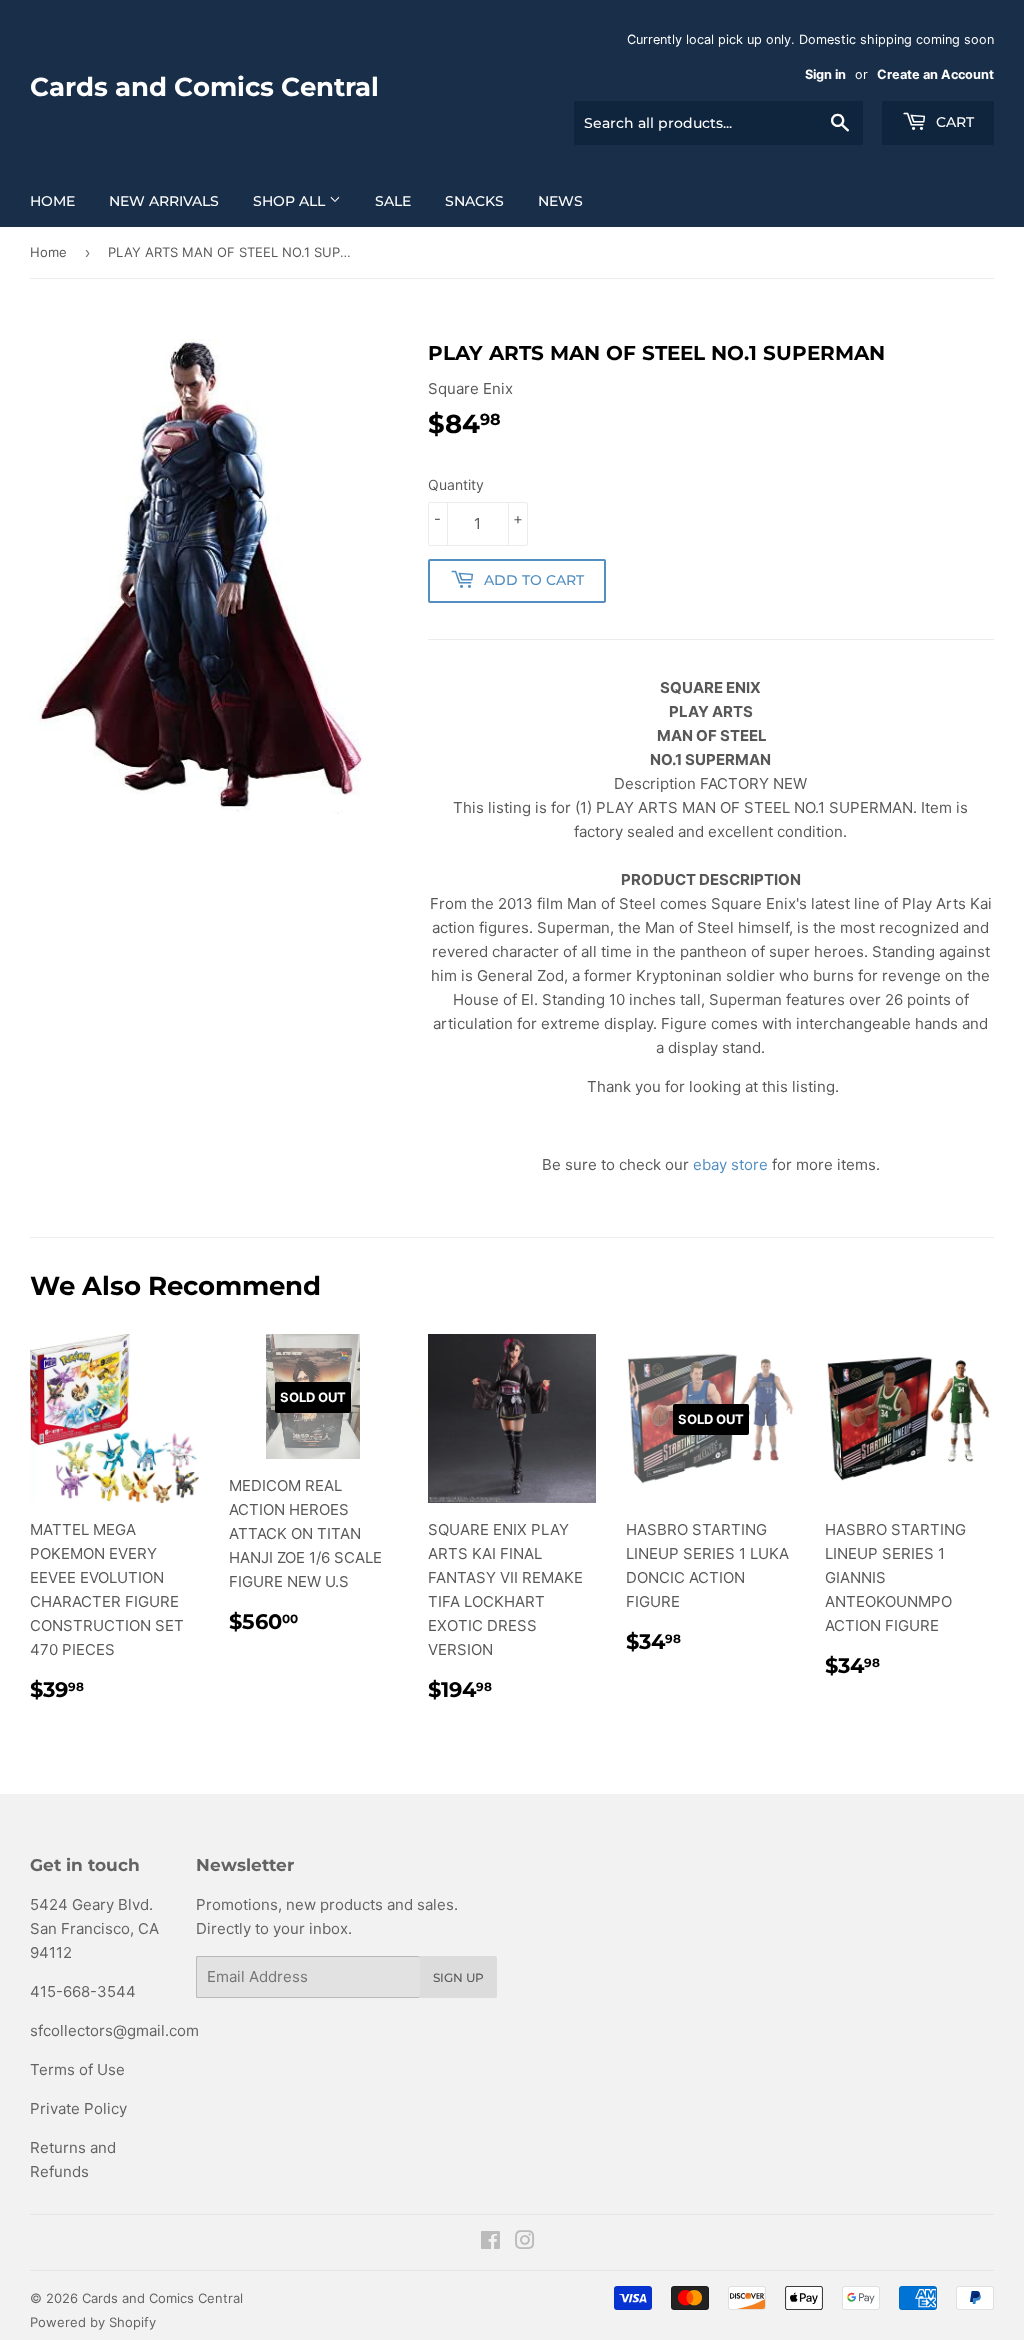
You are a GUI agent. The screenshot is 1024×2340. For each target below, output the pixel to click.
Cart (953, 122)
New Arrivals (164, 201)
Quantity (456, 484)
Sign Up (458, 1977)
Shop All (291, 201)
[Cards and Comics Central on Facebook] (490, 2242)
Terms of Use (77, 2069)
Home (52, 201)
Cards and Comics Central (204, 87)
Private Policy (78, 2108)
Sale (393, 201)
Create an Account (935, 74)
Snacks (474, 201)
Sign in (825, 74)
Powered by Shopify (93, 2322)
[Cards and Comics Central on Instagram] (525, 2242)
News (560, 201)
